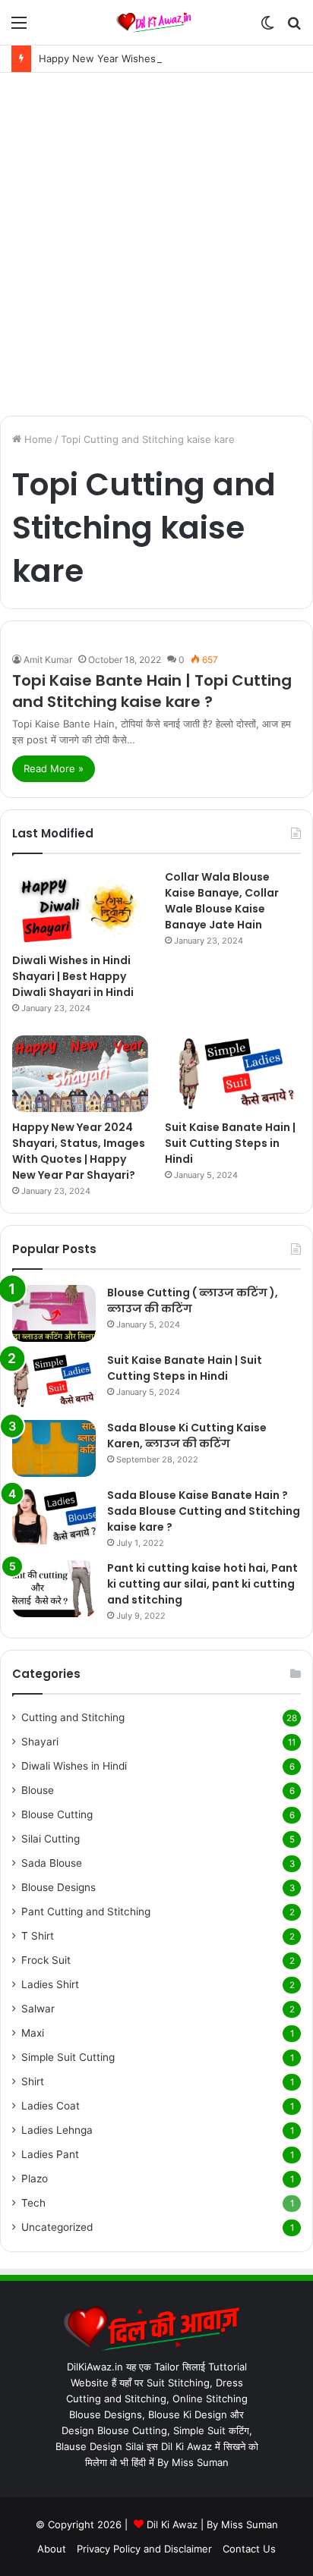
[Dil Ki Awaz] (156, 22)
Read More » (54, 768)
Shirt (33, 2081)
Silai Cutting (51, 1839)
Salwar (38, 2009)
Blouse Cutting (57, 1814)
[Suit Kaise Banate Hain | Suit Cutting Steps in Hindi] (233, 1073)
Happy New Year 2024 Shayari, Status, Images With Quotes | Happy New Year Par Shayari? (79, 1151)
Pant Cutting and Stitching (86, 1912)
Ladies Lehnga (57, 2130)
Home (37, 439)
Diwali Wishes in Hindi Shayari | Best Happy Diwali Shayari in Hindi (73, 976)
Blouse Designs (58, 1887)
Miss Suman (250, 2524)
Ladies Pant (50, 2154)
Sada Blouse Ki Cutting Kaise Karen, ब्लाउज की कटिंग (187, 1436)
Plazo (35, 2179)
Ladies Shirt (50, 1984)
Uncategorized (57, 2227)
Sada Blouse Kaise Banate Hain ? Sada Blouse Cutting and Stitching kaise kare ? (204, 1511)
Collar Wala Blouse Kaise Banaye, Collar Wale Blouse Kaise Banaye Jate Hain (222, 901)
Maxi (33, 2033)
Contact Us (249, 2549)
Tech (33, 2203)
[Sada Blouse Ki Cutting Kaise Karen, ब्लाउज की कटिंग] (54, 1448)
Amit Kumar (48, 660)
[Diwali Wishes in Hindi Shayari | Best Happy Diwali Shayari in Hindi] (80, 907)
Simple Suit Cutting (68, 2057)
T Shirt (38, 1936)
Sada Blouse (52, 1863)
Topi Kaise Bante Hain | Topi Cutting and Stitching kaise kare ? (152, 691)
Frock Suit (46, 1960)
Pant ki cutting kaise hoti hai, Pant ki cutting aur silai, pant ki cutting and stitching (202, 1584)
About (52, 2549)
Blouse (38, 1790)
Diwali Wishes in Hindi (74, 1766)
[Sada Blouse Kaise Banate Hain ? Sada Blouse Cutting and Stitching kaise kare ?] (54, 1516)
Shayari (40, 1742)
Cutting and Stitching (73, 1717)
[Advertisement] (156, 244)
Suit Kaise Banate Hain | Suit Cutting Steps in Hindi (230, 1143)
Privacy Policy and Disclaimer (144, 2549)
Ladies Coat (51, 2106)
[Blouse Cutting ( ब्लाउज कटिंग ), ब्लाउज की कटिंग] (54, 1313)
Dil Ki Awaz (172, 2524)
